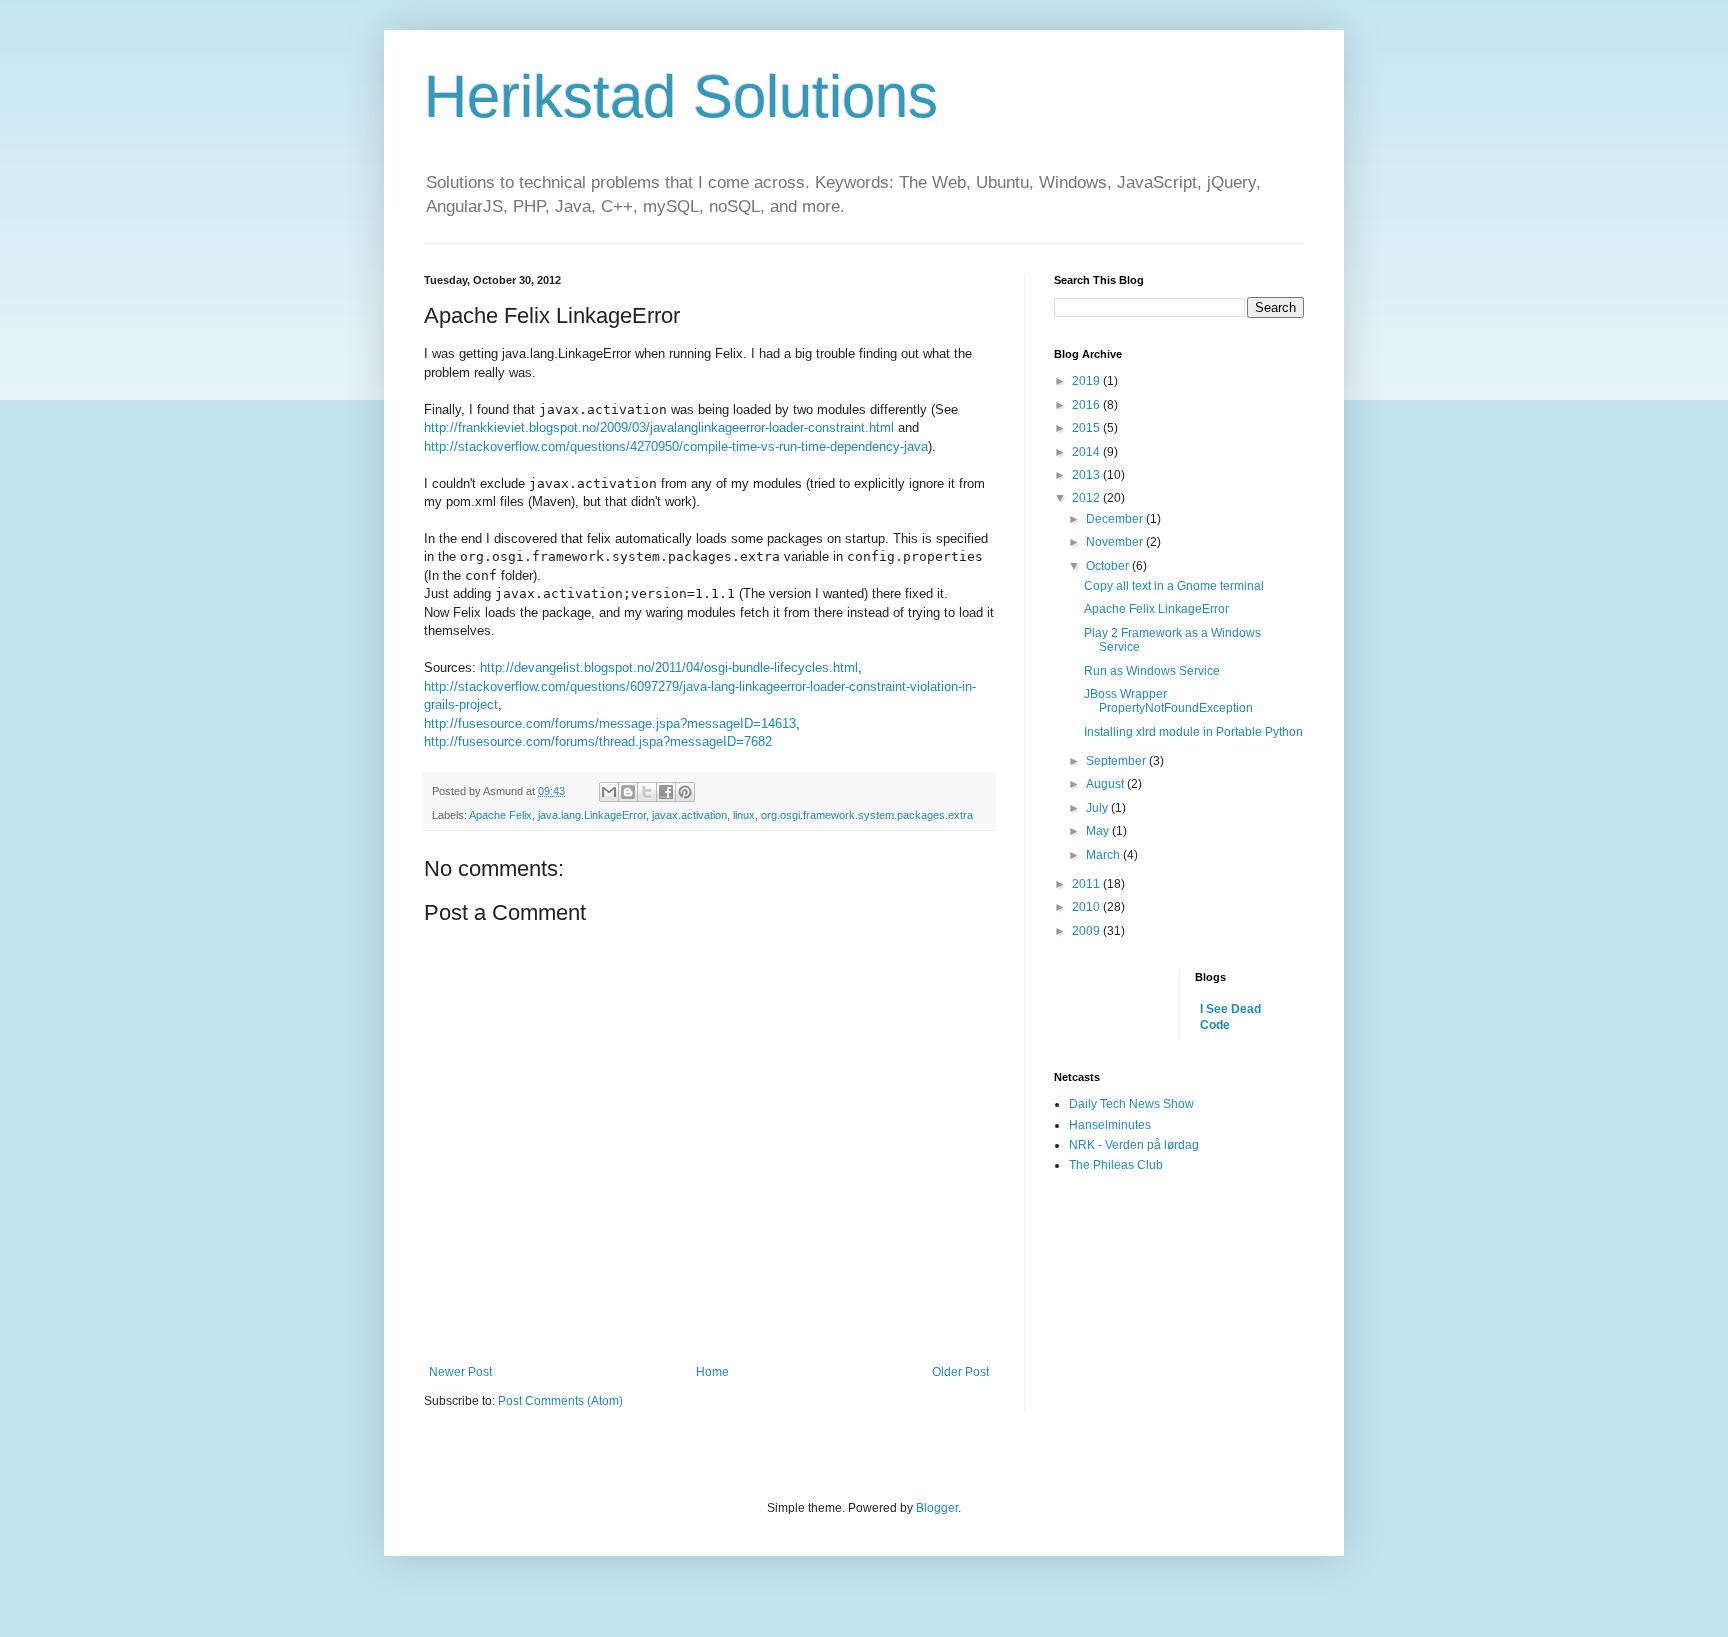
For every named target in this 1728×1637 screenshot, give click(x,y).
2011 (1087, 884)
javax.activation (689, 815)
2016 (1087, 405)
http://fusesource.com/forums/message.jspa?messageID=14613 (610, 723)
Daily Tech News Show (1131, 1104)
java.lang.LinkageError (592, 815)
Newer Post (460, 1372)
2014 (1087, 452)
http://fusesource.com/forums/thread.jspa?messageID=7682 (598, 741)
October (1109, 566)
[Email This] (609, 792)
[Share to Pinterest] (685, 792)
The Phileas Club (1116, 1165)
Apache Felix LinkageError (1156, 609)
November (1116, 542)
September (1117, 761)
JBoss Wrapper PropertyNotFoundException (1168, 701)
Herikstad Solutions (681, 96)
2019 (1087, 381)
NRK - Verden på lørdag (1134, 1145)
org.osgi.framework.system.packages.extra (867, 815)
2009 (1087, 931)
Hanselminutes (1110, 1125)
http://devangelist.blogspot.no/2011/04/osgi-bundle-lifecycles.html (669, 667)
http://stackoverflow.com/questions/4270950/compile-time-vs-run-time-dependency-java (676, 446)
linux (744, 815)
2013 (1087, 475)
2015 (1087, 428)
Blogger (937, 1508)
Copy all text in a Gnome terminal (1174, 586)
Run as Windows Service (1152, 671)
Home (712, 1372)
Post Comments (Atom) (560, 1401)
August (1106, 784)
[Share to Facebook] (666, 792)
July (1098, 808)
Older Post (960, 1372)
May (1099, 831)
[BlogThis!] (628, 792)
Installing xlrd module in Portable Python (1193, 732)
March (1104, 855)
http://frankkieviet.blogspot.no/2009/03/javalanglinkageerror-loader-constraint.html (659, 427)
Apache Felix (500, 815)
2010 (1087, 907)
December (1116, 519)
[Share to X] (647, 792)
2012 (1087, 498)
